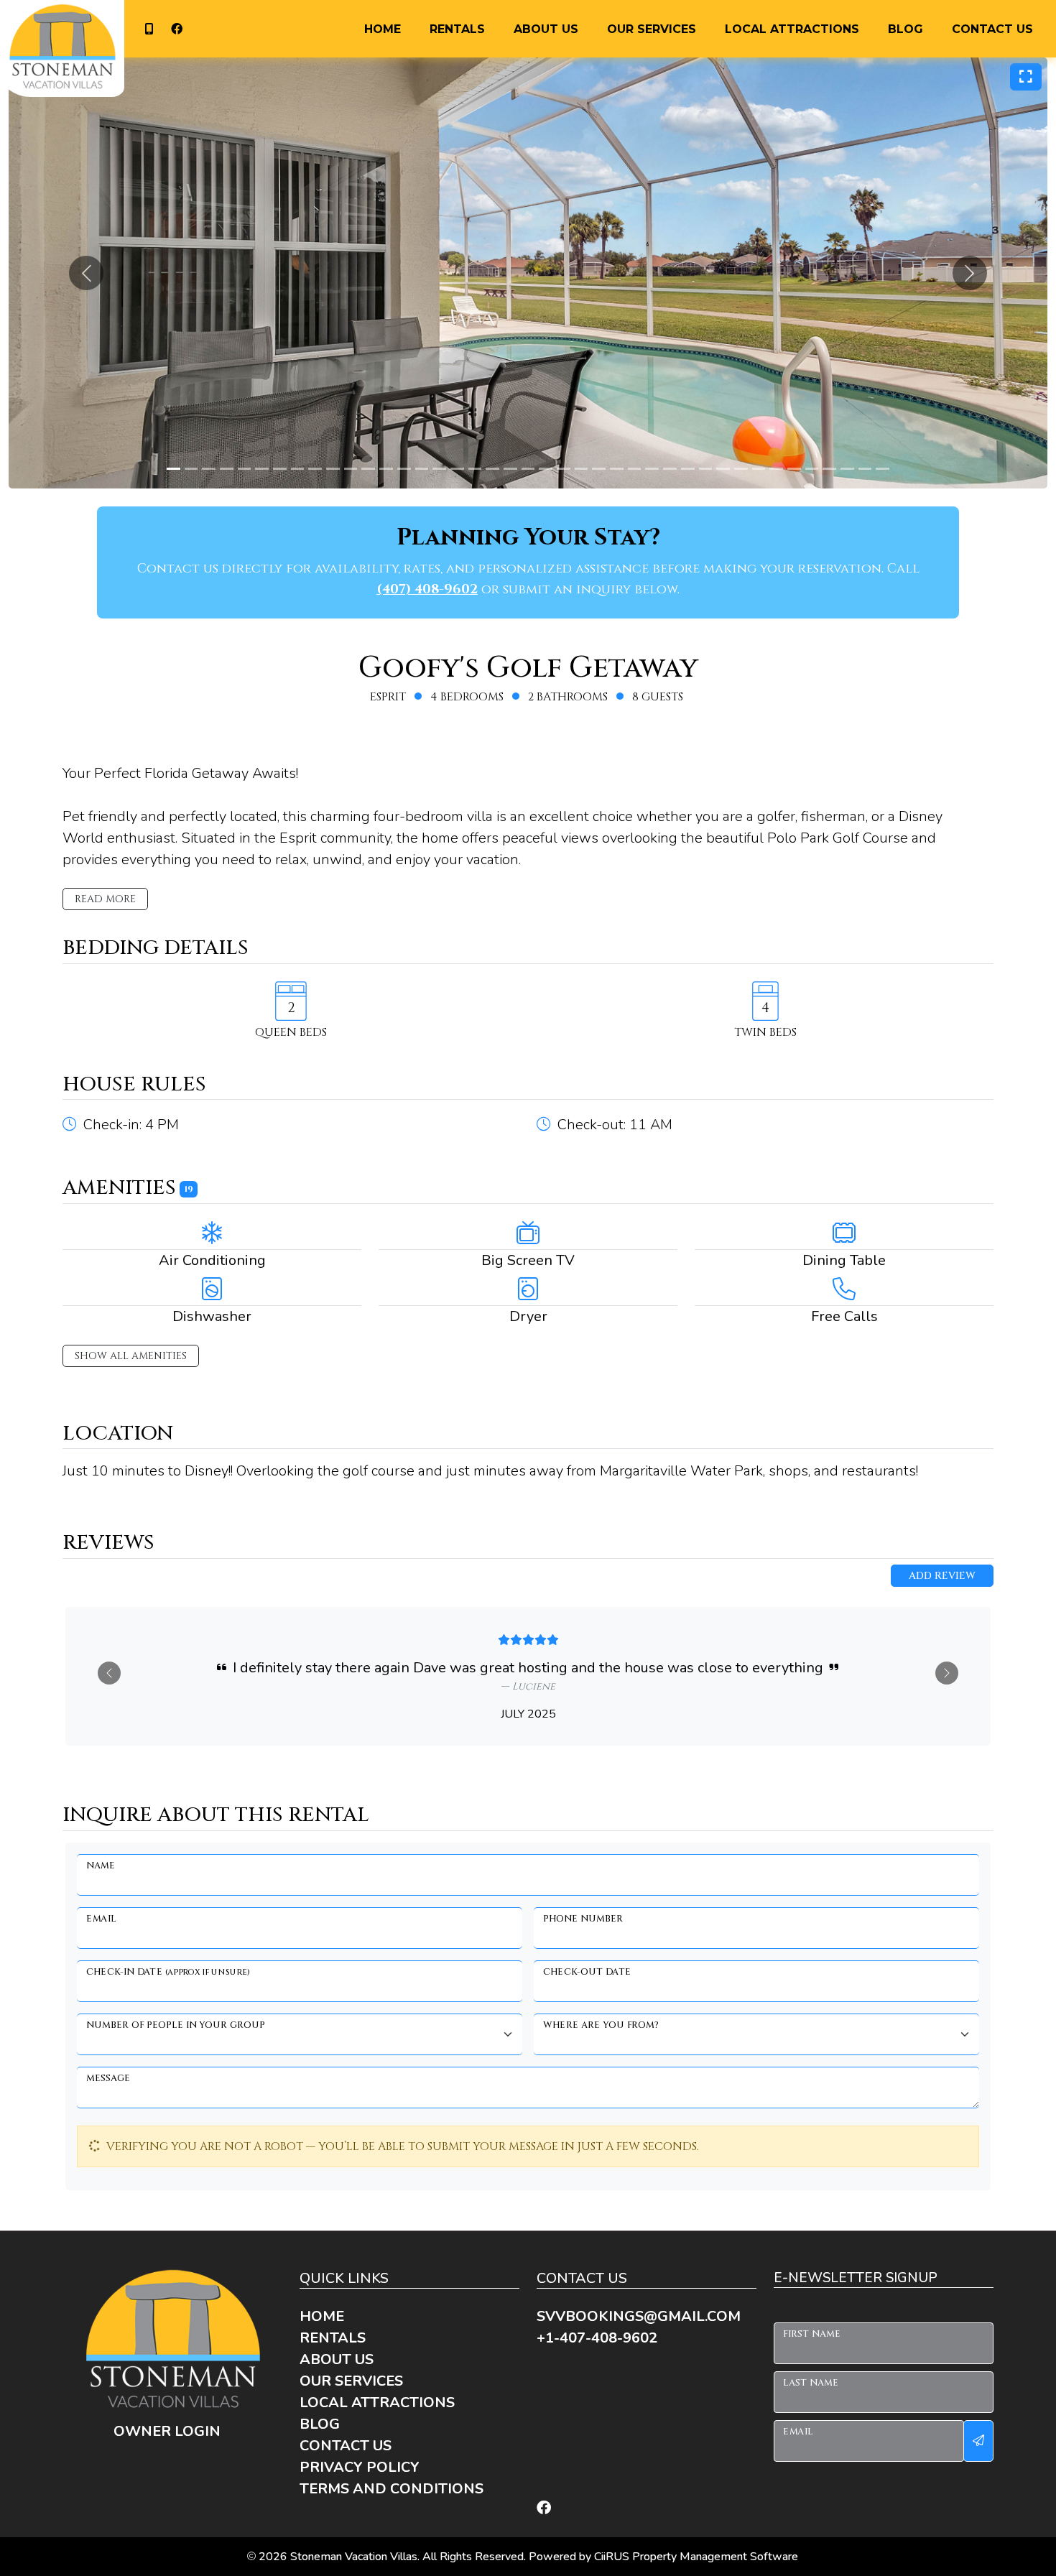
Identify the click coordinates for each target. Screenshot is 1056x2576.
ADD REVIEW (942, 1576)
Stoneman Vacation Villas (354, 2557)
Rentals (457, 29)
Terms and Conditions (392, 2489)
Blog (906, 29)
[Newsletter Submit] (978, 2441)
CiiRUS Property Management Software (696, 2557)
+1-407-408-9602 (147, 29)
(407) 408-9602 (427, 589)
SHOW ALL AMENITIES (131, 1356)
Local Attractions (792, 29)
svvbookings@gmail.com (639, 2316)
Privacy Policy (360, 2467)
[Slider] (173, 469)
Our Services (652, 29)
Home (383, 29)
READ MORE (105, 899)
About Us (546, 29)
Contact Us (992, 29)
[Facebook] (544, 2508)
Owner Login (167, 2431)
